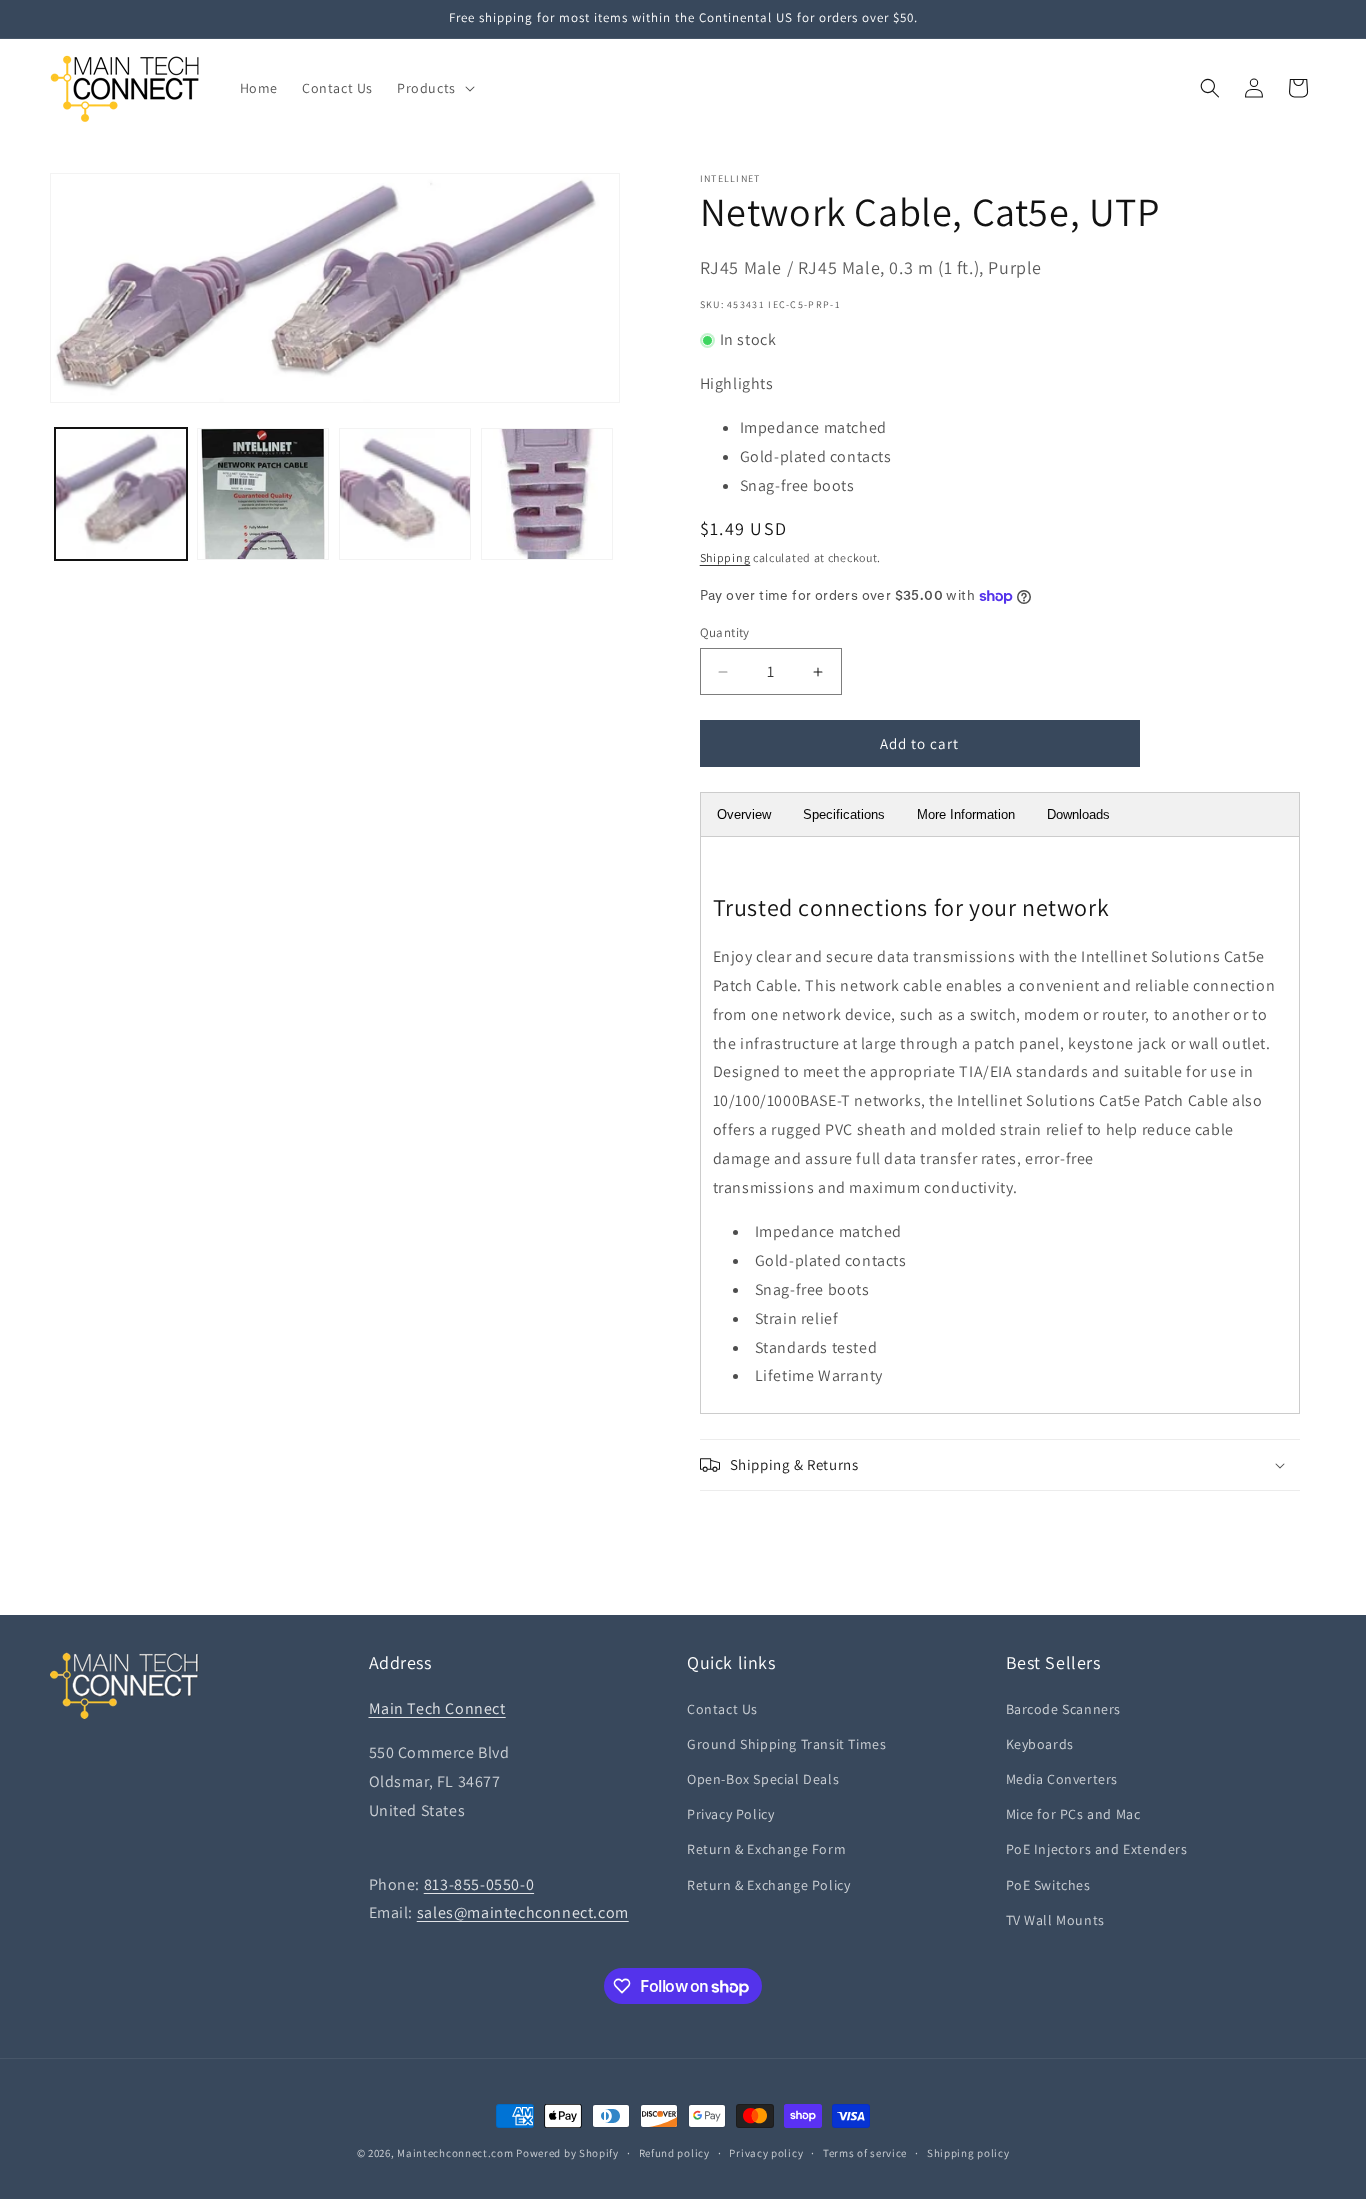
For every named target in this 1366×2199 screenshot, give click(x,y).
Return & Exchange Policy (768, 1885)
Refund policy (674, 2153)
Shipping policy (968, 2153)
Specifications (844, 814)
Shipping (725, 557)
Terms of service (865, 2153)
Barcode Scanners (1064, 1709)
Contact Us (722, 1709)
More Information (966, 814)
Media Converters (1062, 1779)
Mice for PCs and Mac (1073, 1814)
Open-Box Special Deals (763, 1779)
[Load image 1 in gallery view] (121, 494)
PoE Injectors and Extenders (1097, 1849)
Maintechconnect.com (455, 2153)
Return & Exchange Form (766, 1849)
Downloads (1078, 814)
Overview (744, 814)
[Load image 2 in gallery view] (263, 494)
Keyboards (1040, 1744)
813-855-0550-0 (479, 1884)
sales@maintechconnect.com (523, 1912)
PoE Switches (1048, 1885)
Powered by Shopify (567, 2153)
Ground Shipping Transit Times (786, 1744)
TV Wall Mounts (1055, 1920)
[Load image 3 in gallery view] (405, 494)
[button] (434, 88)
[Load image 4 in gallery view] (547, 494)
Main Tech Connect (437, 1708)
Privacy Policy (730, 1814)
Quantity (725, 632)
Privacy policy (766, 2153)
